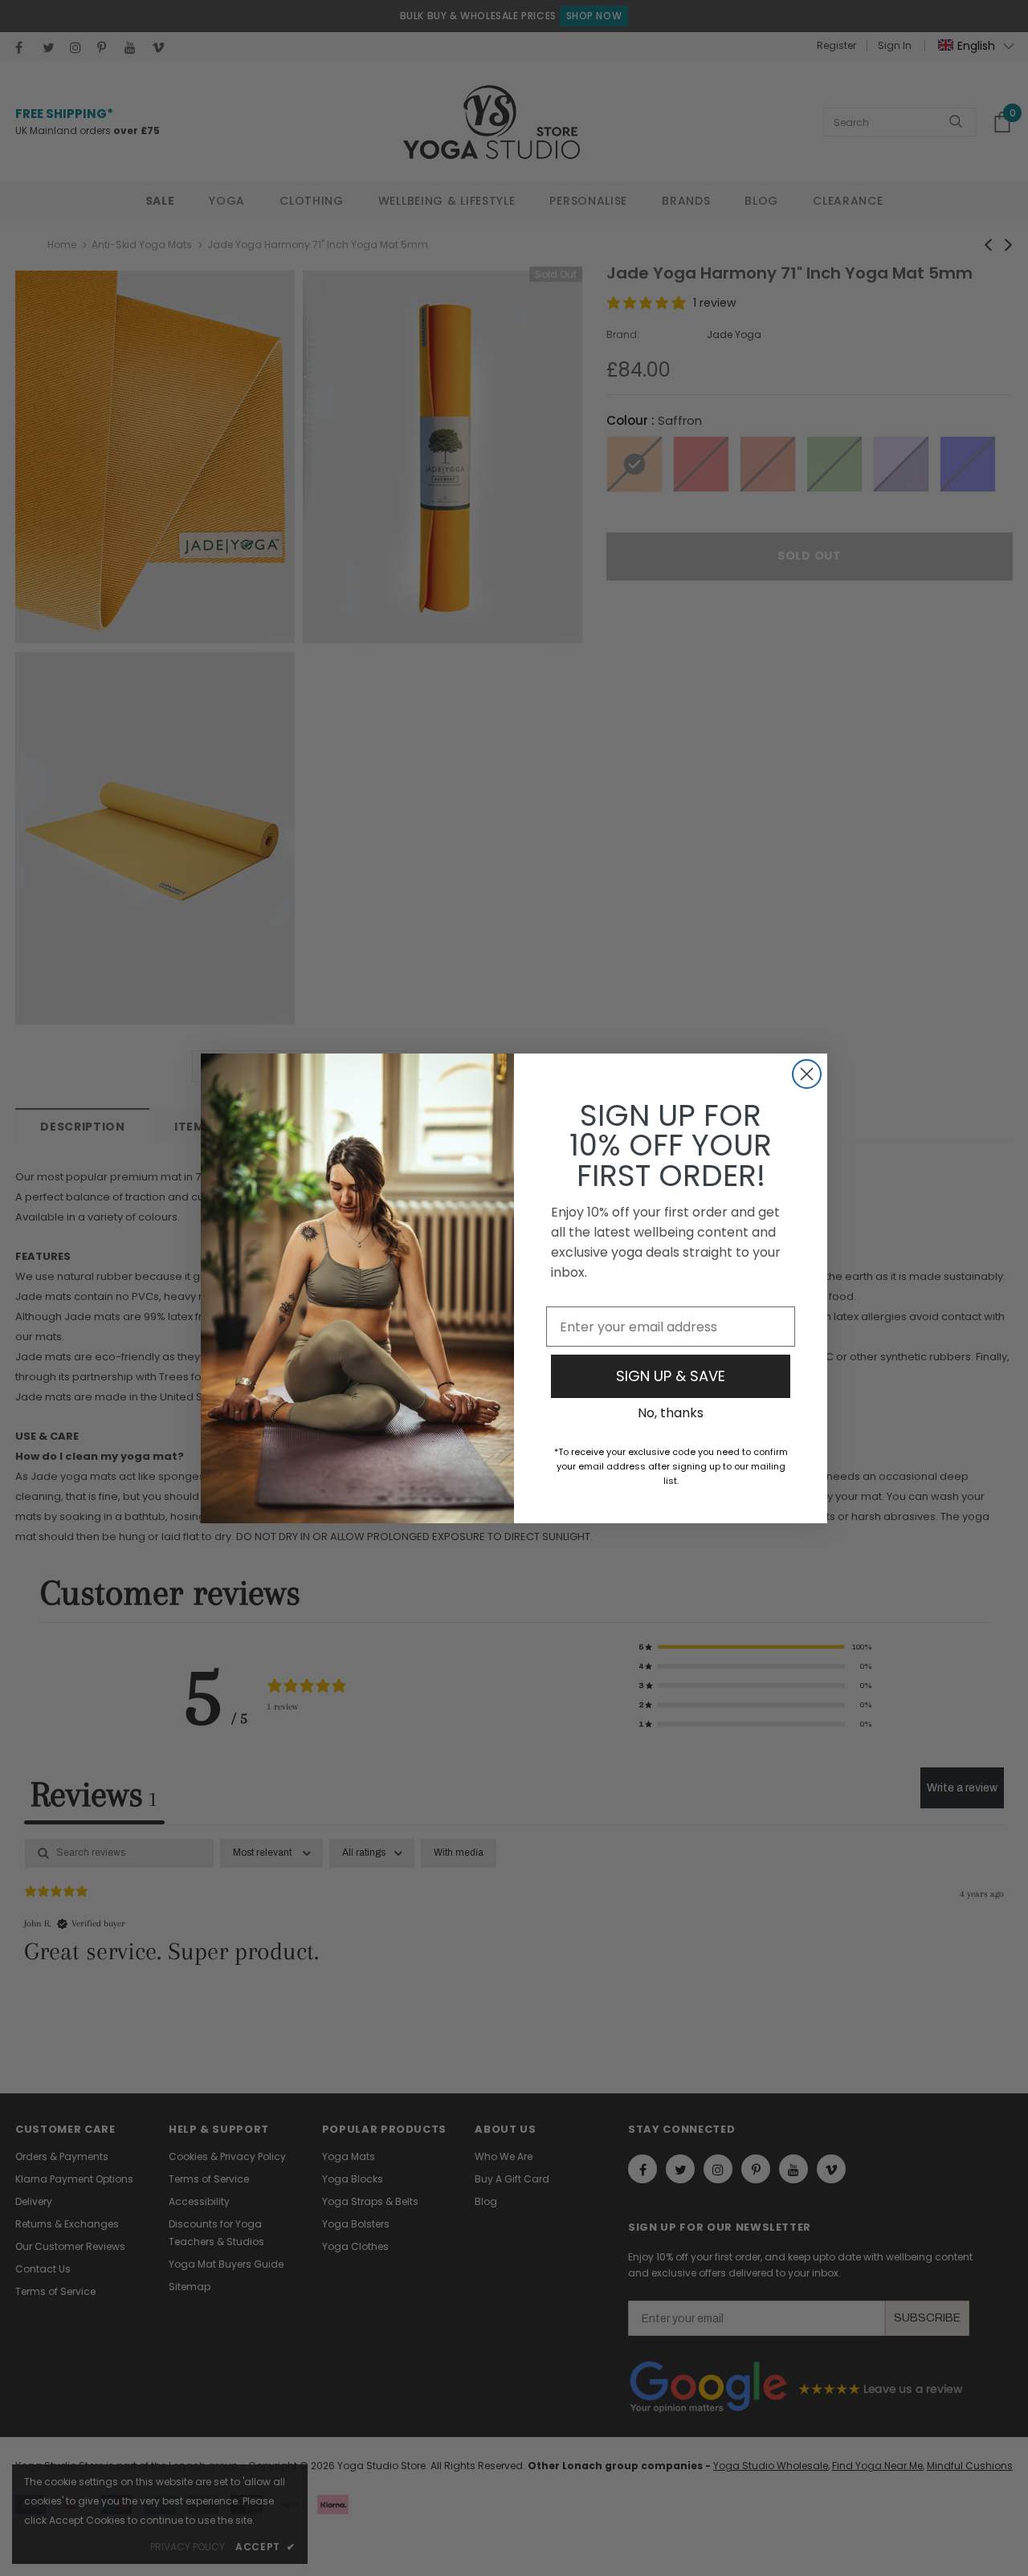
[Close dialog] (807, 1074)
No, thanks (671, 1413)
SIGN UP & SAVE (671, 1376)
